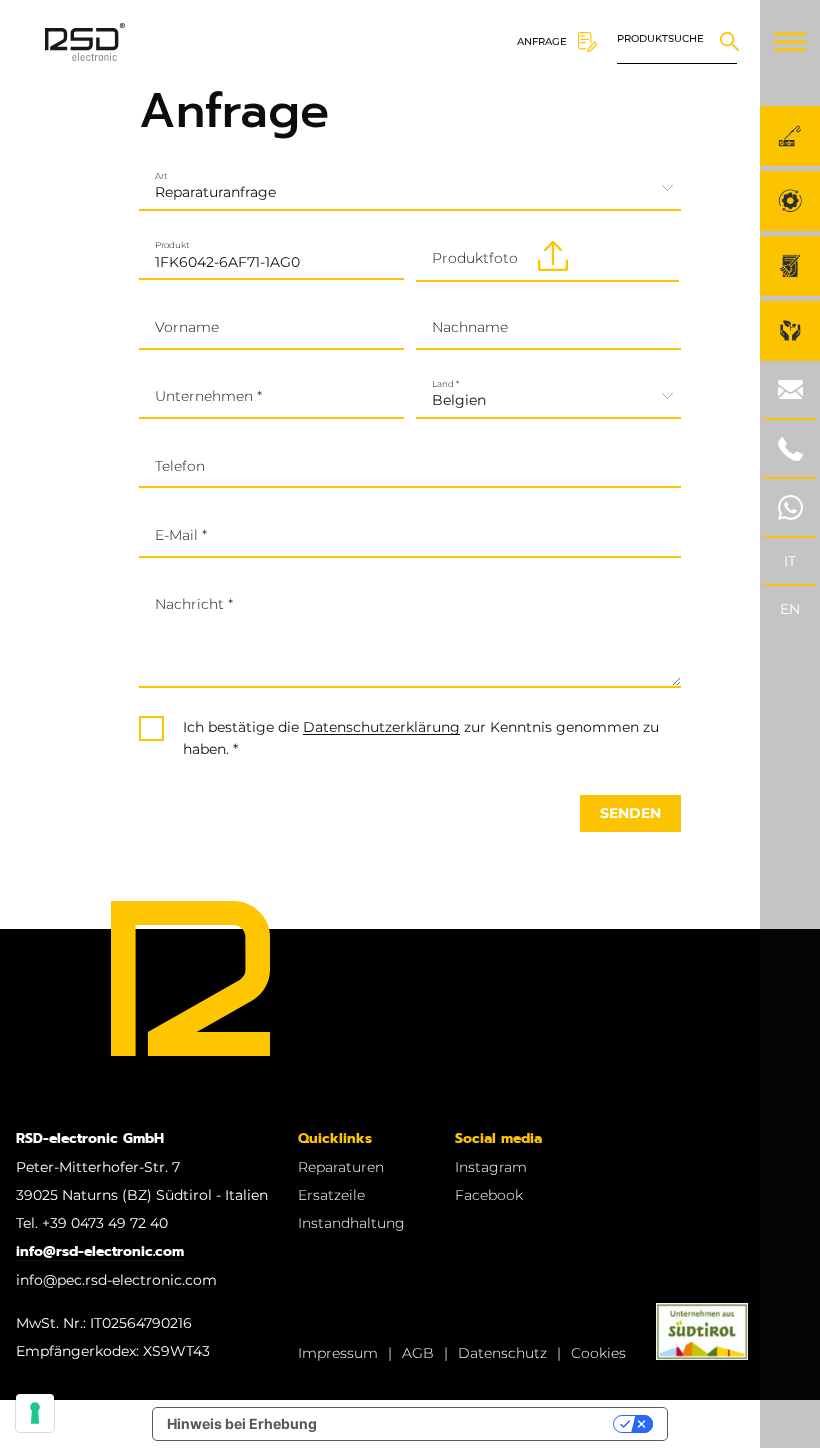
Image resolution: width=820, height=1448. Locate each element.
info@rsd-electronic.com (100, 1251)
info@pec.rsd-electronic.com (116, 1280)
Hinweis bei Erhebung (242, 1423)
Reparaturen (341, 1167)
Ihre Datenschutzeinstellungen (473, 1423)
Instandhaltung (351, 1223)
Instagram (491, 1167)
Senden (630, 813)
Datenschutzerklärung (381, 727)
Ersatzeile (331, 1195)
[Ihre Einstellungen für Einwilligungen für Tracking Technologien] (35, 1413)
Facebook (489, 1195)
